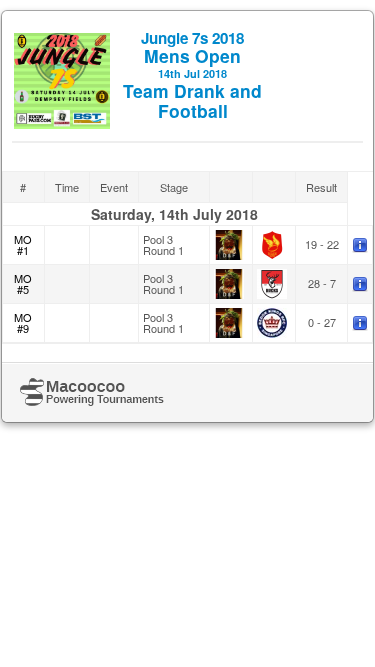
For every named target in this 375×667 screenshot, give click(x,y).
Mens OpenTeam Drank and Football (192, 75)
